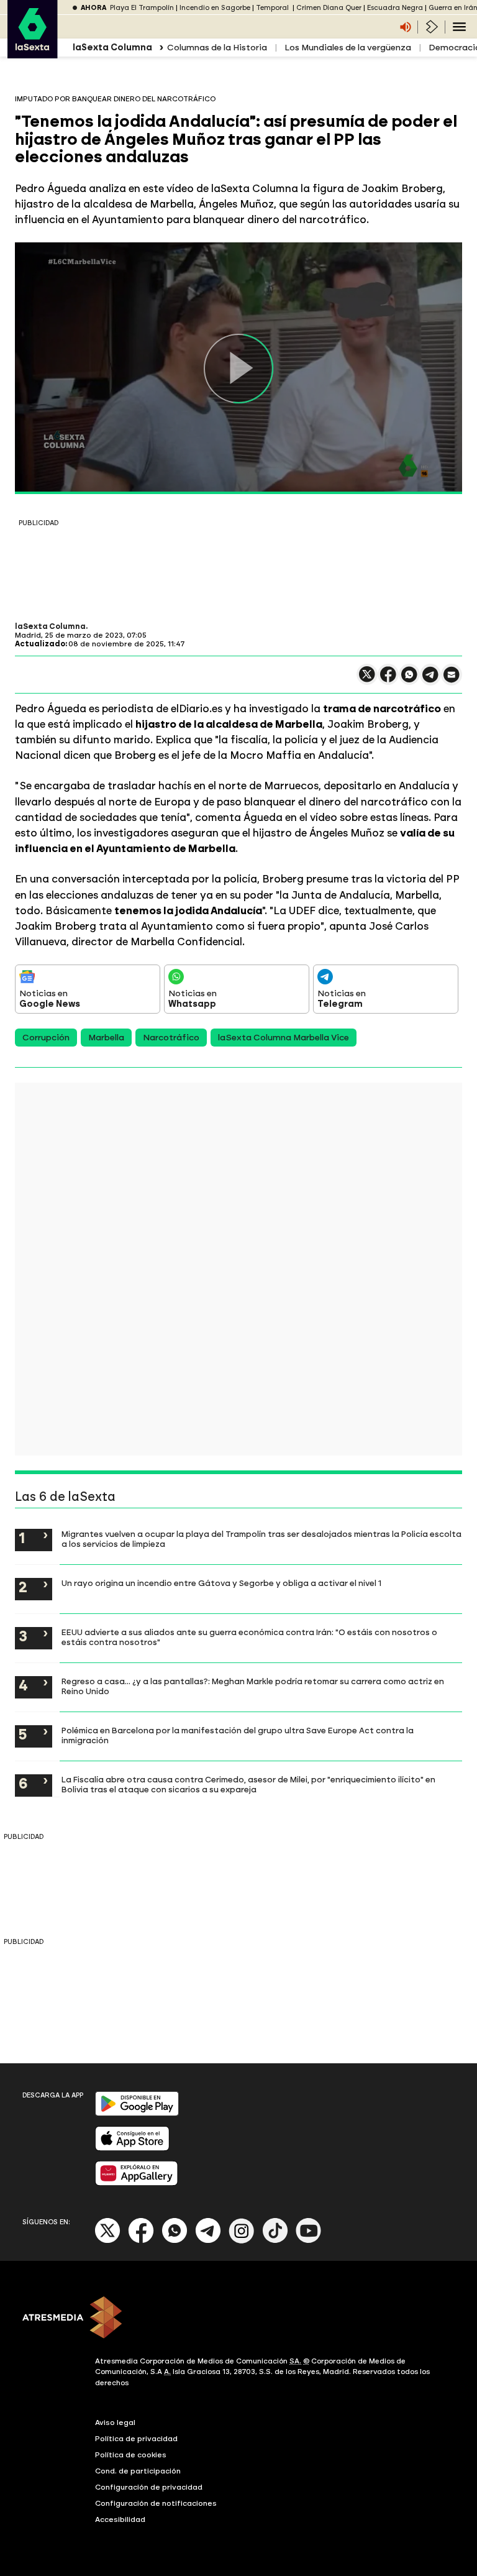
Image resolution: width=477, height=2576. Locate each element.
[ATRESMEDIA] (238, 2319)
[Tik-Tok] (275, 2241)
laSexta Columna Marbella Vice (284, 1038)
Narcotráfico (171, 1038)
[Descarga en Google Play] (137, 2113)
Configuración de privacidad (149, 2487)
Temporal (273, 8)
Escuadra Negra (395, 8)
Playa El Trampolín (142, 8)
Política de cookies (131, 2455)
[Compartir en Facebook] (388, 680)
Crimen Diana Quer (329, 8)
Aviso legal (115, 2422)
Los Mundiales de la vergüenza (348, 48)
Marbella (106, 1038)
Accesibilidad (120, 2519)
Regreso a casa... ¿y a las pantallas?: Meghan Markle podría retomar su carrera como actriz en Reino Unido (253, 1686)
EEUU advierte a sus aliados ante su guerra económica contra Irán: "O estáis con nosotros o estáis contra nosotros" (249, 1637)
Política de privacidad (136, 2439)
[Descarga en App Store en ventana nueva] (132, 2148)
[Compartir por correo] (452, 680)
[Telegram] (208, 2241)
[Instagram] (242, 2241)
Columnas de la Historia (217, 48)
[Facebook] (141, 2241)
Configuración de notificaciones (156, 2503)
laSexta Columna (50, 626)
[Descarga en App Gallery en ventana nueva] (137, 2183)
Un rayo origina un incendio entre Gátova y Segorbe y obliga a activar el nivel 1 (221, 1583)
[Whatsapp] (175, 2241)
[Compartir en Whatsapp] (409, 680)
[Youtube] (309, 2241)
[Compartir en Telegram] (430, 680)
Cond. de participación (138, 2471)
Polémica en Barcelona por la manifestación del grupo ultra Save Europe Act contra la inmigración (238, 1735)
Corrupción (46, 1038)
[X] (367, 680)
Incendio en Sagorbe (215, 8)
